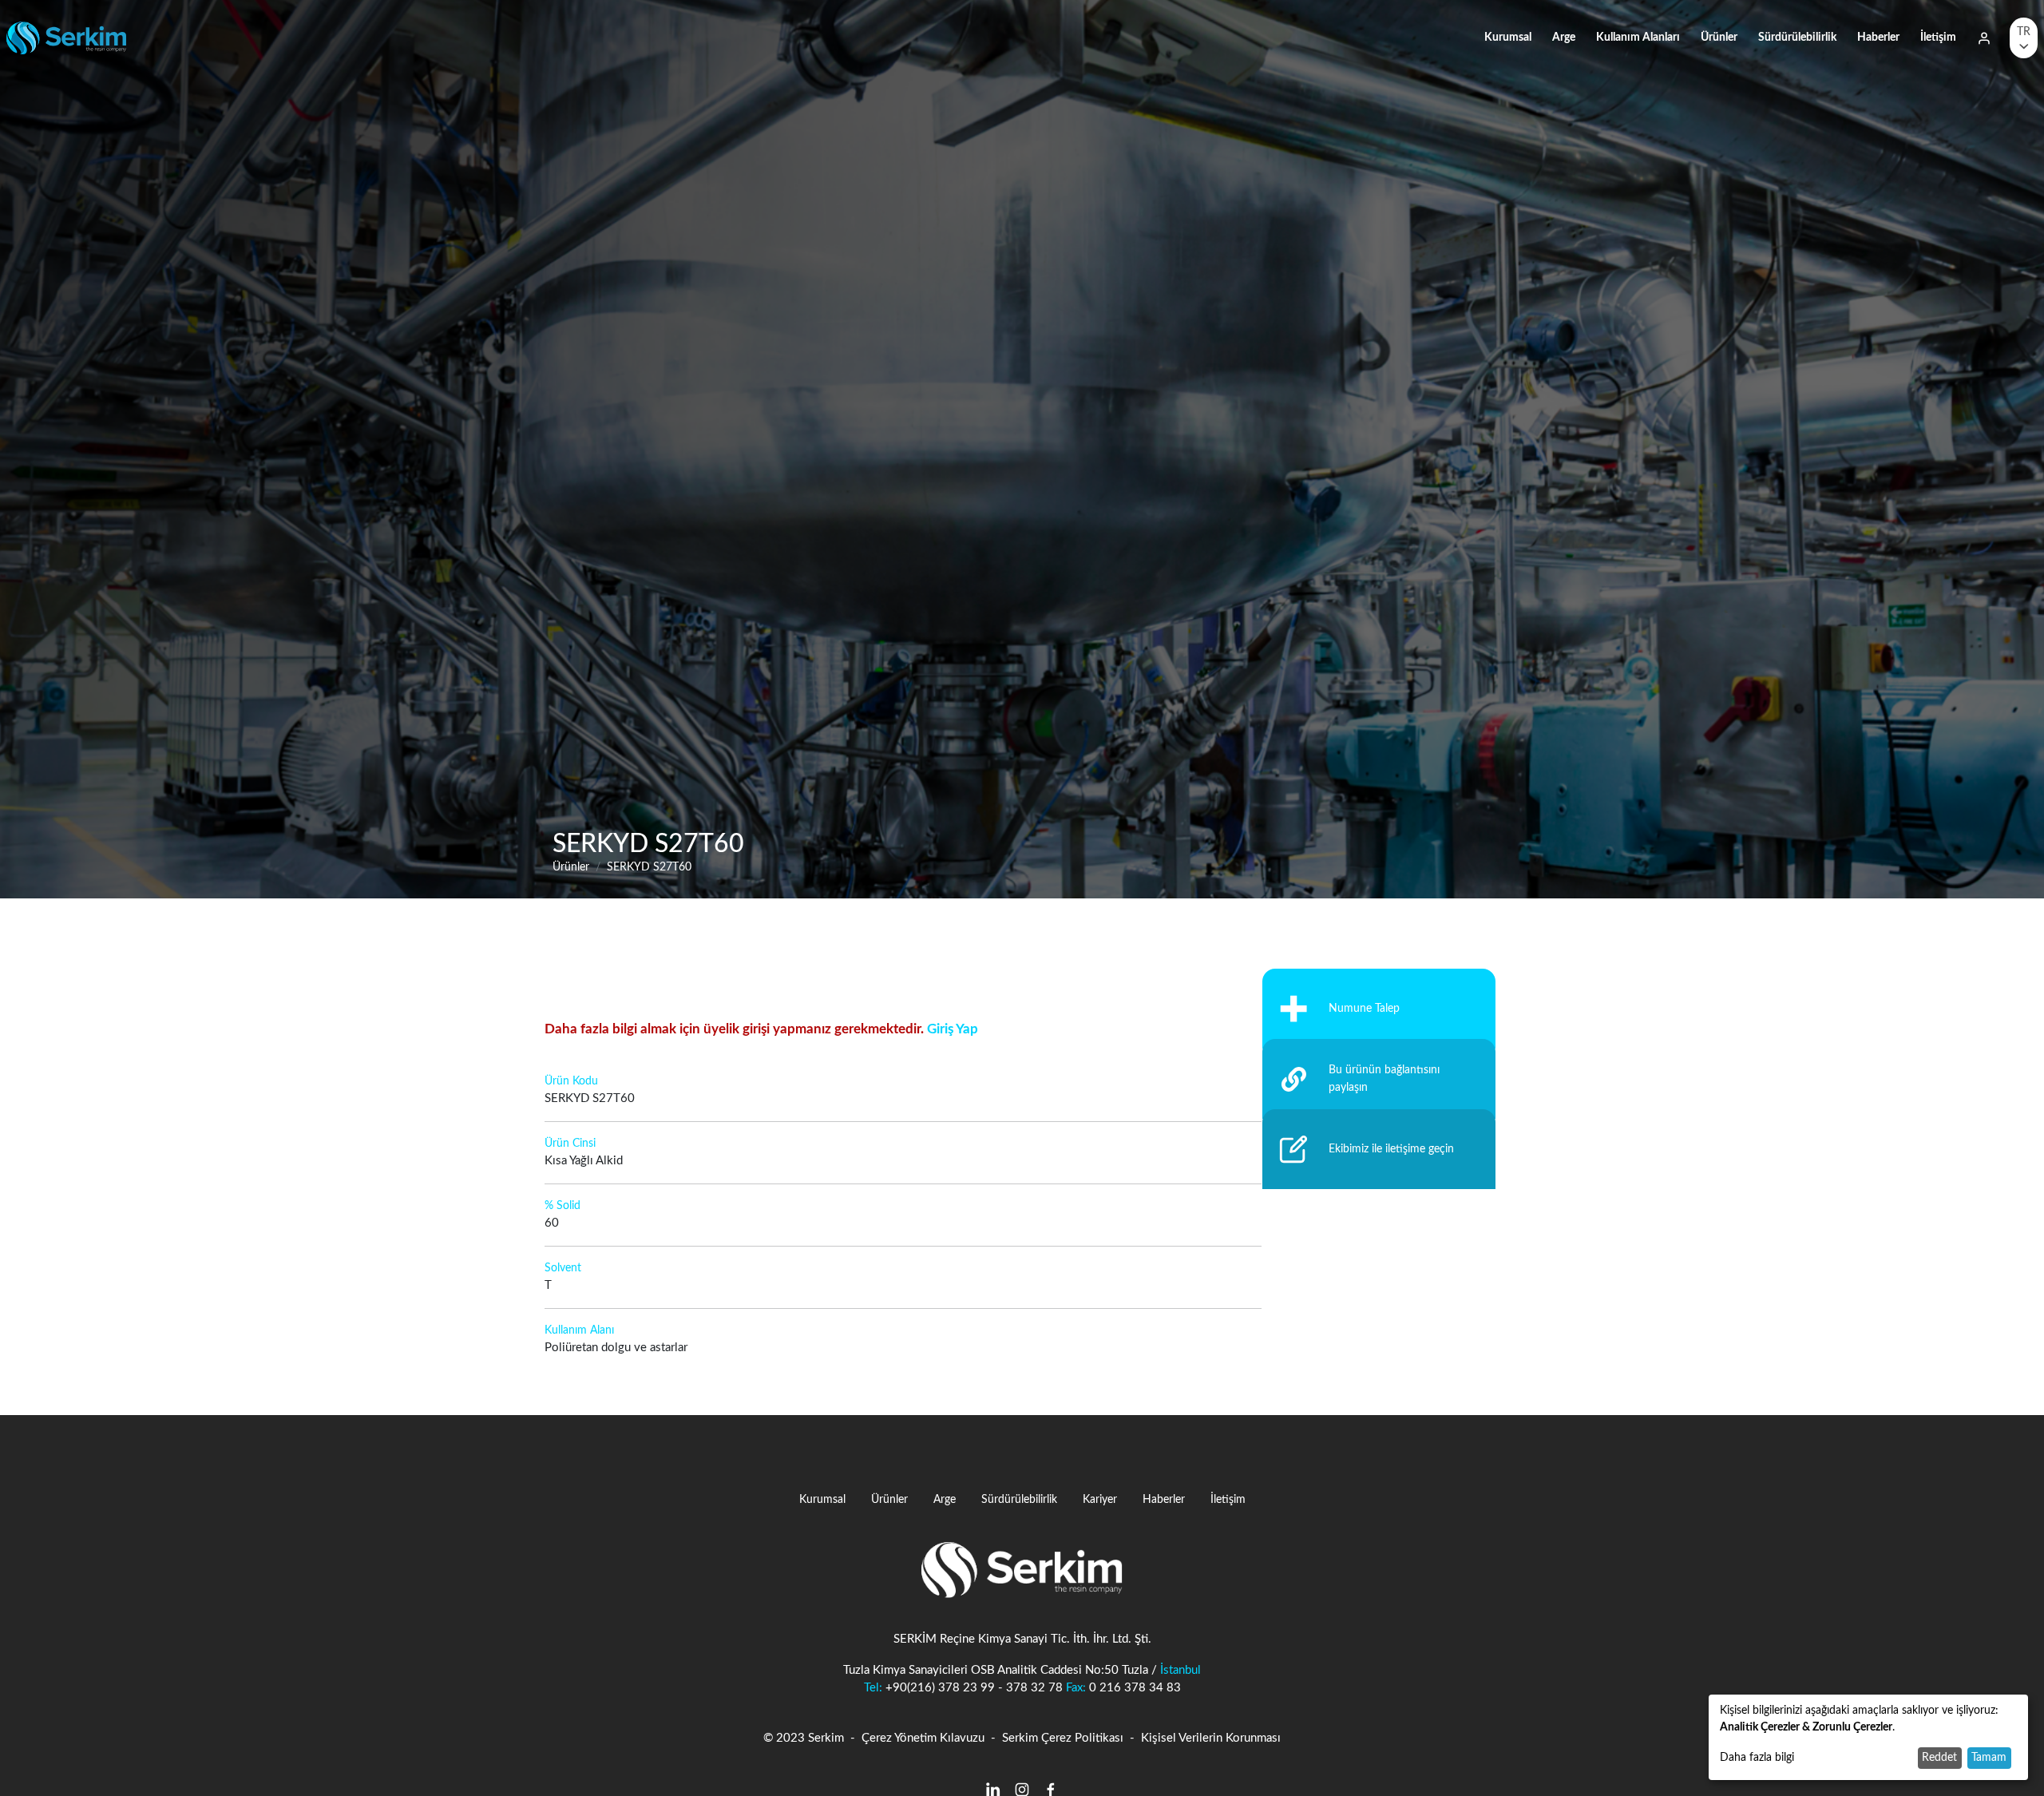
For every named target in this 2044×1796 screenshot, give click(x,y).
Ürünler (1719, 37)
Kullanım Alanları (1638, 37)
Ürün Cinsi (570, 1144)
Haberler (1878, 37)
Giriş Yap (953, 1029)
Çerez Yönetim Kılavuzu (923, 1738)
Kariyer (1100, 1499)
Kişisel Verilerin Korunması (1211, 1738)
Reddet (1939, 1758)
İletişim (1938, 37)
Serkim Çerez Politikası (1063, 1738)
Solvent (563, 1268)
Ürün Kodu (571, 1081)
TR (2024, 32)
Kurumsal (1508, 37)
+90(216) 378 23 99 (940, 1688)
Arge (1564, 37)
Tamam (1989, 1758)
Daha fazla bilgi (1757, 1758)
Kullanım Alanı (579, 1330)
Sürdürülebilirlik (1797, 37)
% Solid (562, 1206)
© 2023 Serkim (804, 1738)
